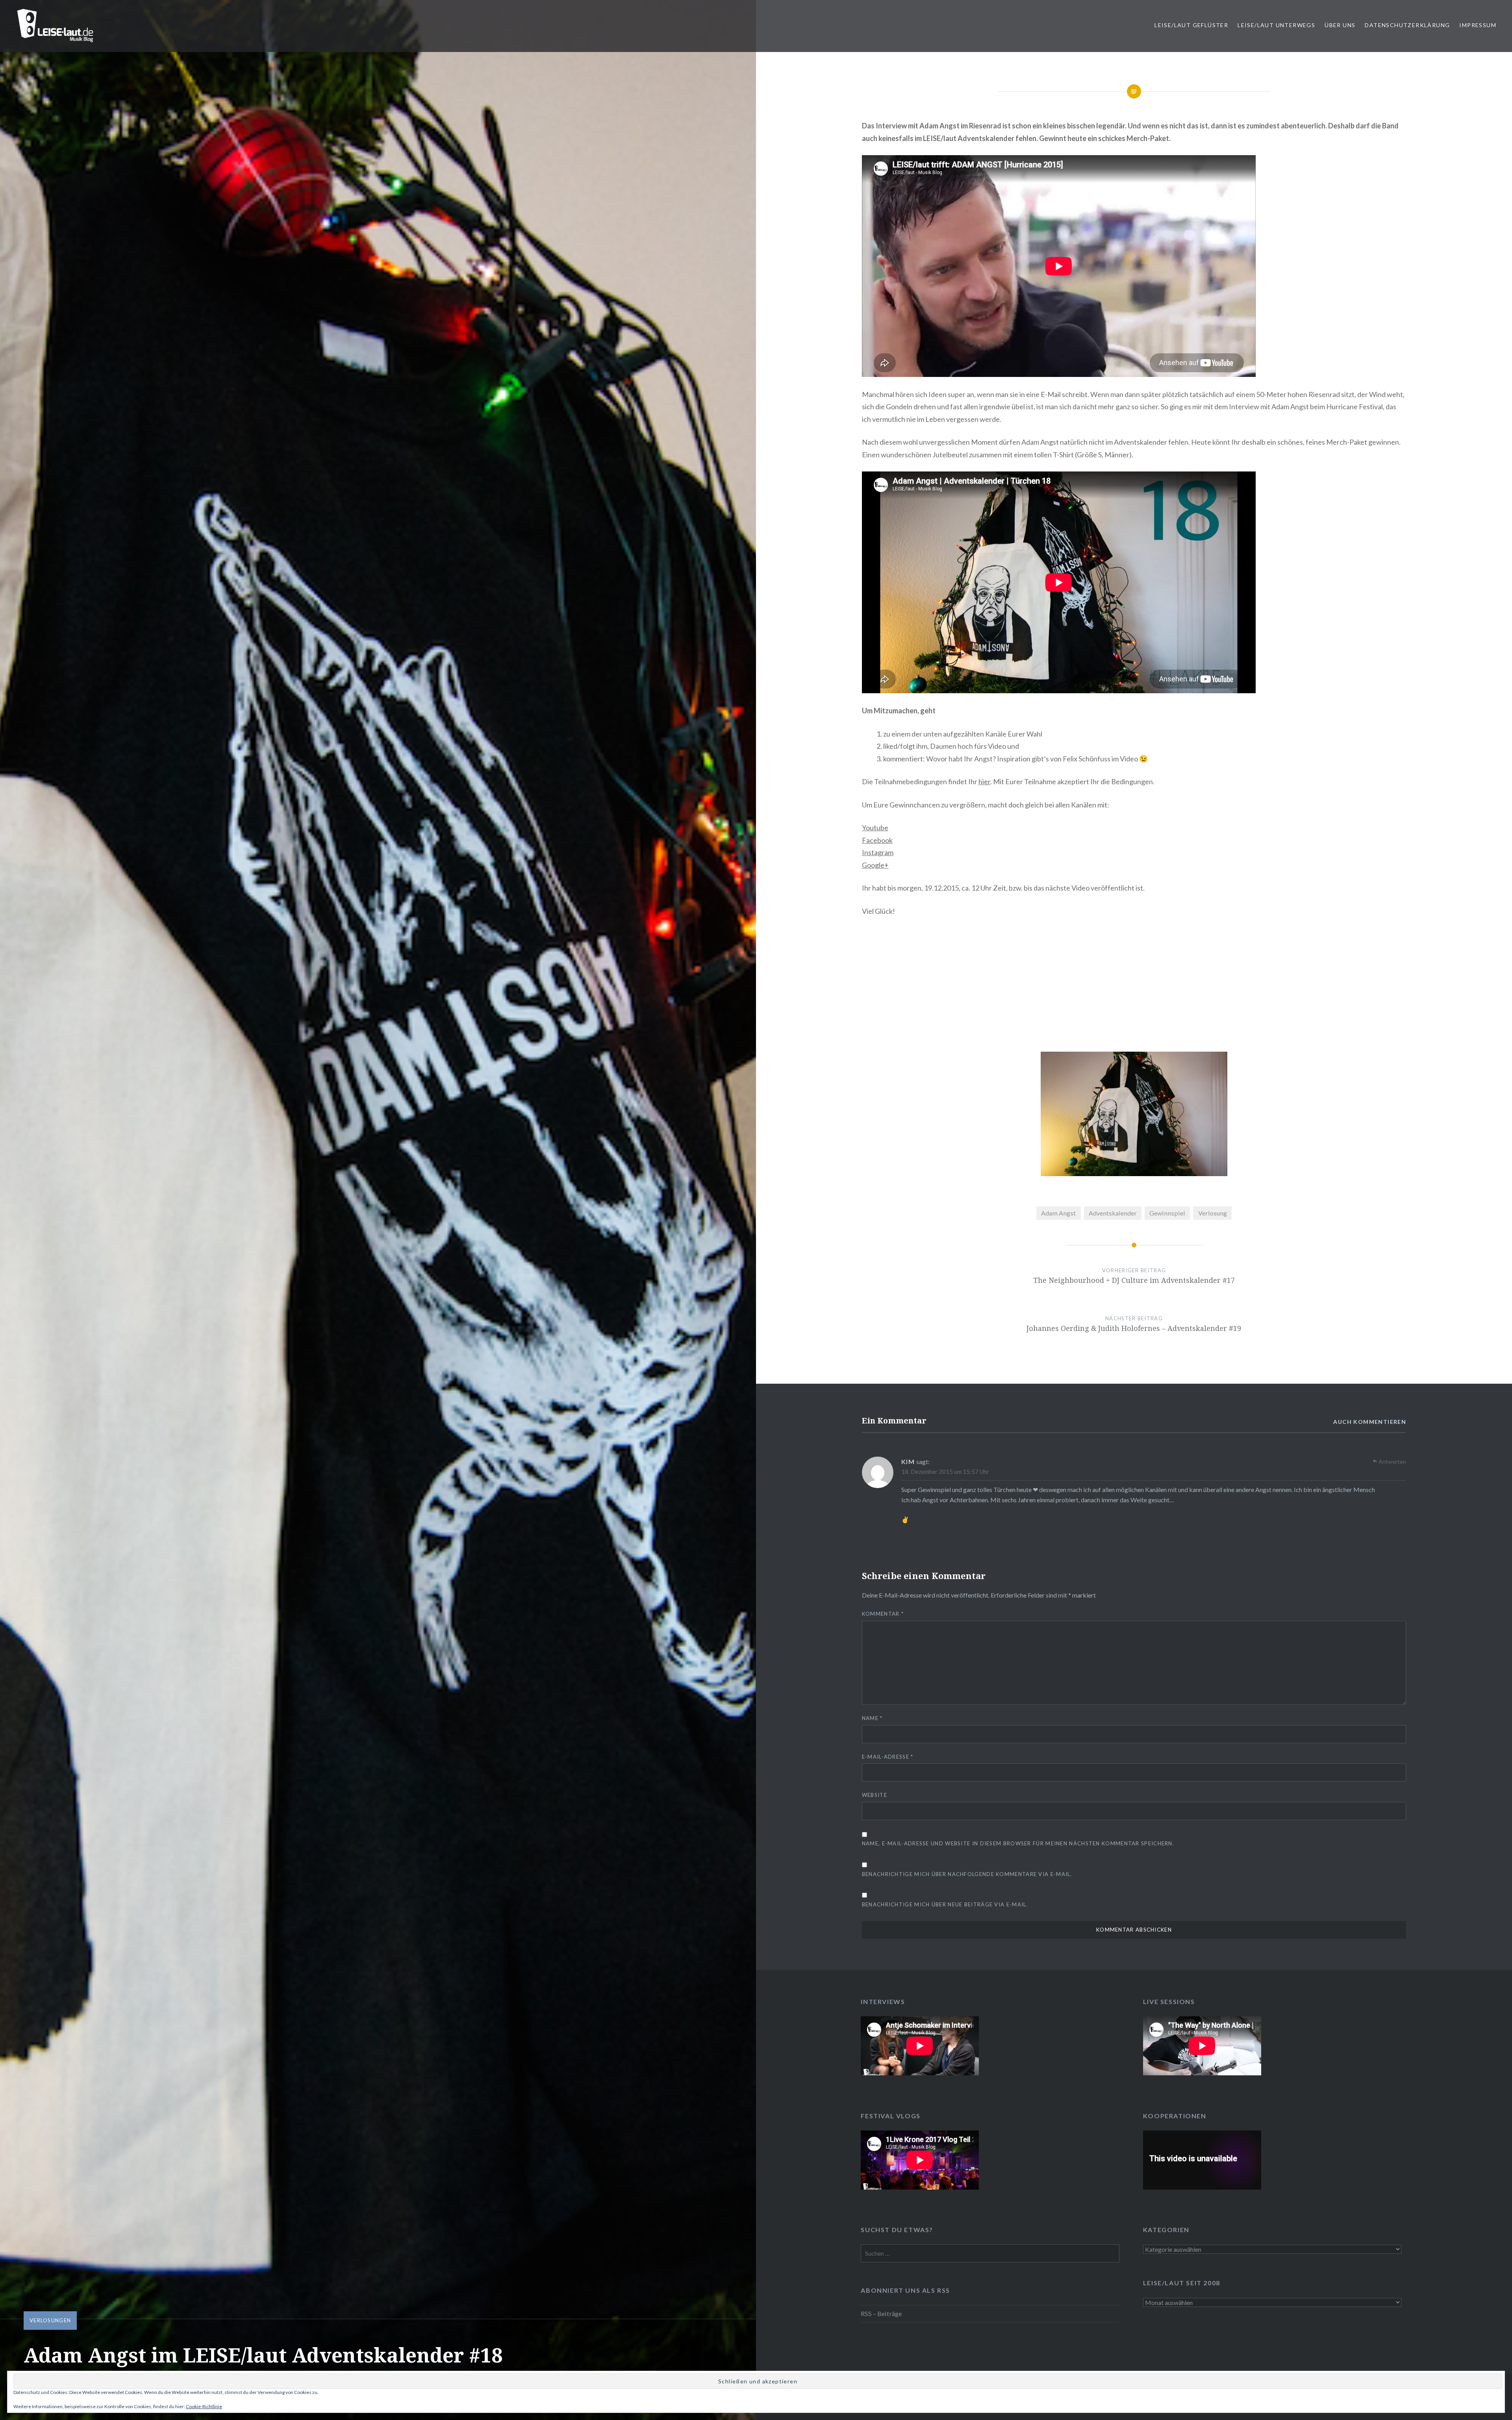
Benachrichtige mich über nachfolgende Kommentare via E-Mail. (967, 1874)
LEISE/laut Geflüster (1191, 25)
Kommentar (883, 1614)
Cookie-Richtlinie (204, 2406)
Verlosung (1213, 1213)
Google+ (875, 865)
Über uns (1340, 25)
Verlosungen (50, 2320)
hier (984, 781)
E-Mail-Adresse (888, 1757)
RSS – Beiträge (881, 2313)
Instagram (878, 852)
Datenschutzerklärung (1407, 25)
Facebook (877, 840)
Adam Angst (1058, 1213)
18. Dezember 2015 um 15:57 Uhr (945, 1472)
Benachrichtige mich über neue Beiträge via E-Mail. (945, 1904)
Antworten (1392, 1461)
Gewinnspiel (1167, 1213)
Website (875, 1795)
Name (872, 1718)
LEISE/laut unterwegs (1276, 25)
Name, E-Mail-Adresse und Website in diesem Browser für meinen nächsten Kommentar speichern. (1018, 1843)
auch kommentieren (1370, 1422)
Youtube (875, 828)
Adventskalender (1113, 1213)
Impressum (1478, 25)
